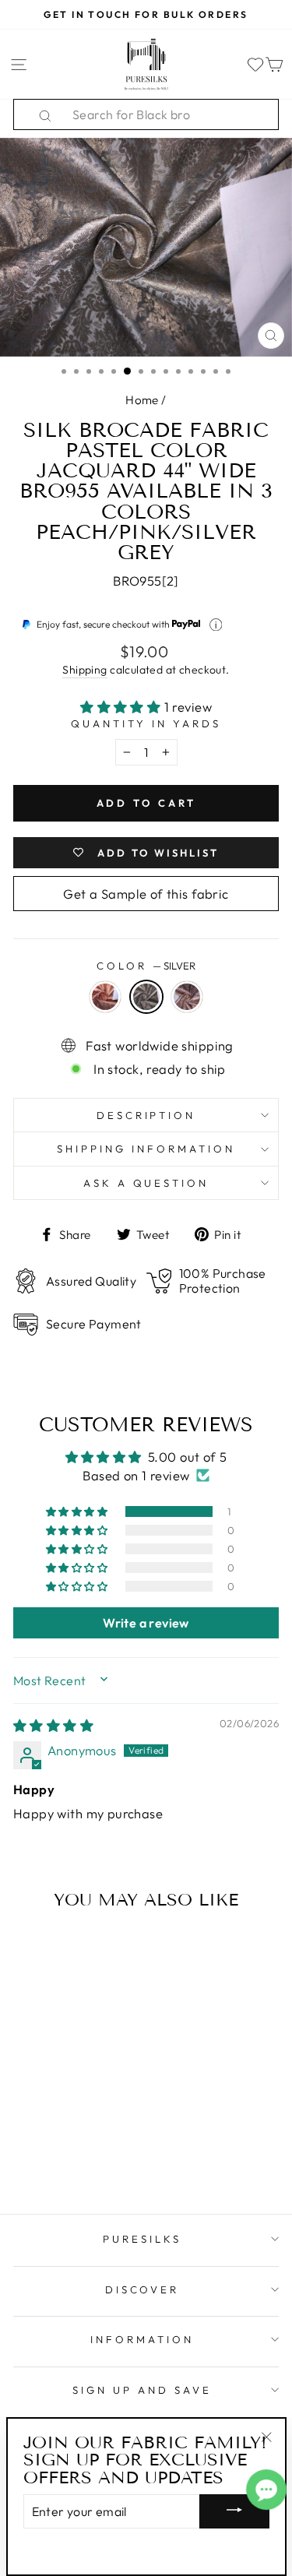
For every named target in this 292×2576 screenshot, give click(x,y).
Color (146, 966)
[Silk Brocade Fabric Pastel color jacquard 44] (40, 2126)
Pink (187, 997)
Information (142, 2339)
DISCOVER (142, 2289)
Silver (146, 997)
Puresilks (142, 2239)
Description (146, 1115)
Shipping (84, 670)
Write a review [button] (146, 1623)
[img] (53, 1725)
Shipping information (146, 1149)
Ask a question (146, 1183)
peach (105, 997)
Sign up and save (142, 2390)
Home (142, 400)
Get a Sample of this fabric (146, 894)
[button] (122, 707)
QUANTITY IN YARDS (146, 723)
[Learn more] (216, 625)
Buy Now (63, 2156)
